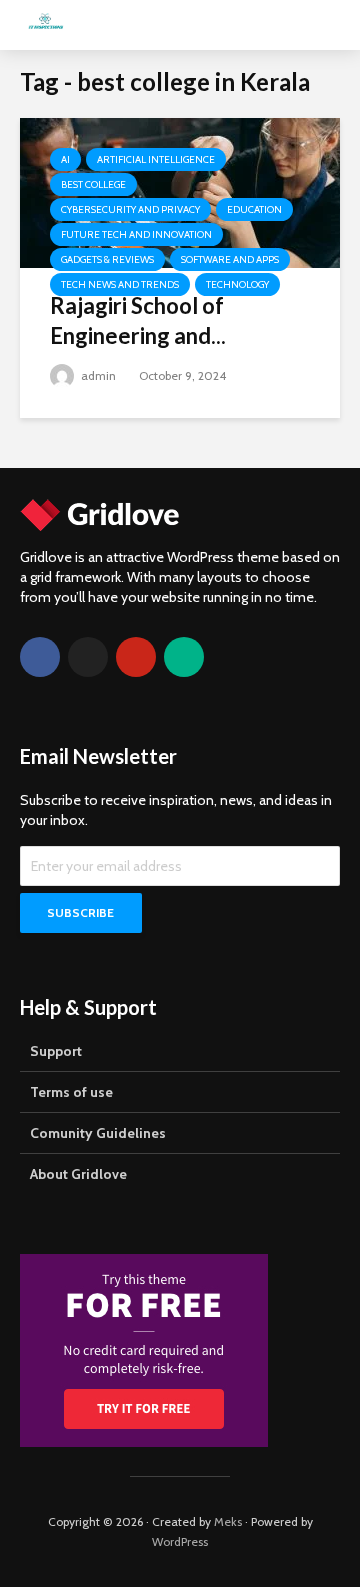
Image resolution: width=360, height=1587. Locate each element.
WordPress (180, 1541)
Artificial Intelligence (156, 159)
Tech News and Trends (120, 284)
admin (97, 375)
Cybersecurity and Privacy (130, 209)
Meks (228, 1521)
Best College (93, 184)
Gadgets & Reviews (107, 259)
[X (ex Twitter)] (88, 657)
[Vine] (184, 657)
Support (56, 1051)
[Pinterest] (136, 657)
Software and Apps (230, 259)
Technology (237, 284)
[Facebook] (40, 657)
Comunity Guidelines (98, 1133)
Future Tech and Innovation (136, 234)
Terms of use (71, 1092)
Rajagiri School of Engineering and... (138, 320)
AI (65, 159)
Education (254, 209)
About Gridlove (78, 1174)
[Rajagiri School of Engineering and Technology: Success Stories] (180, 191)
